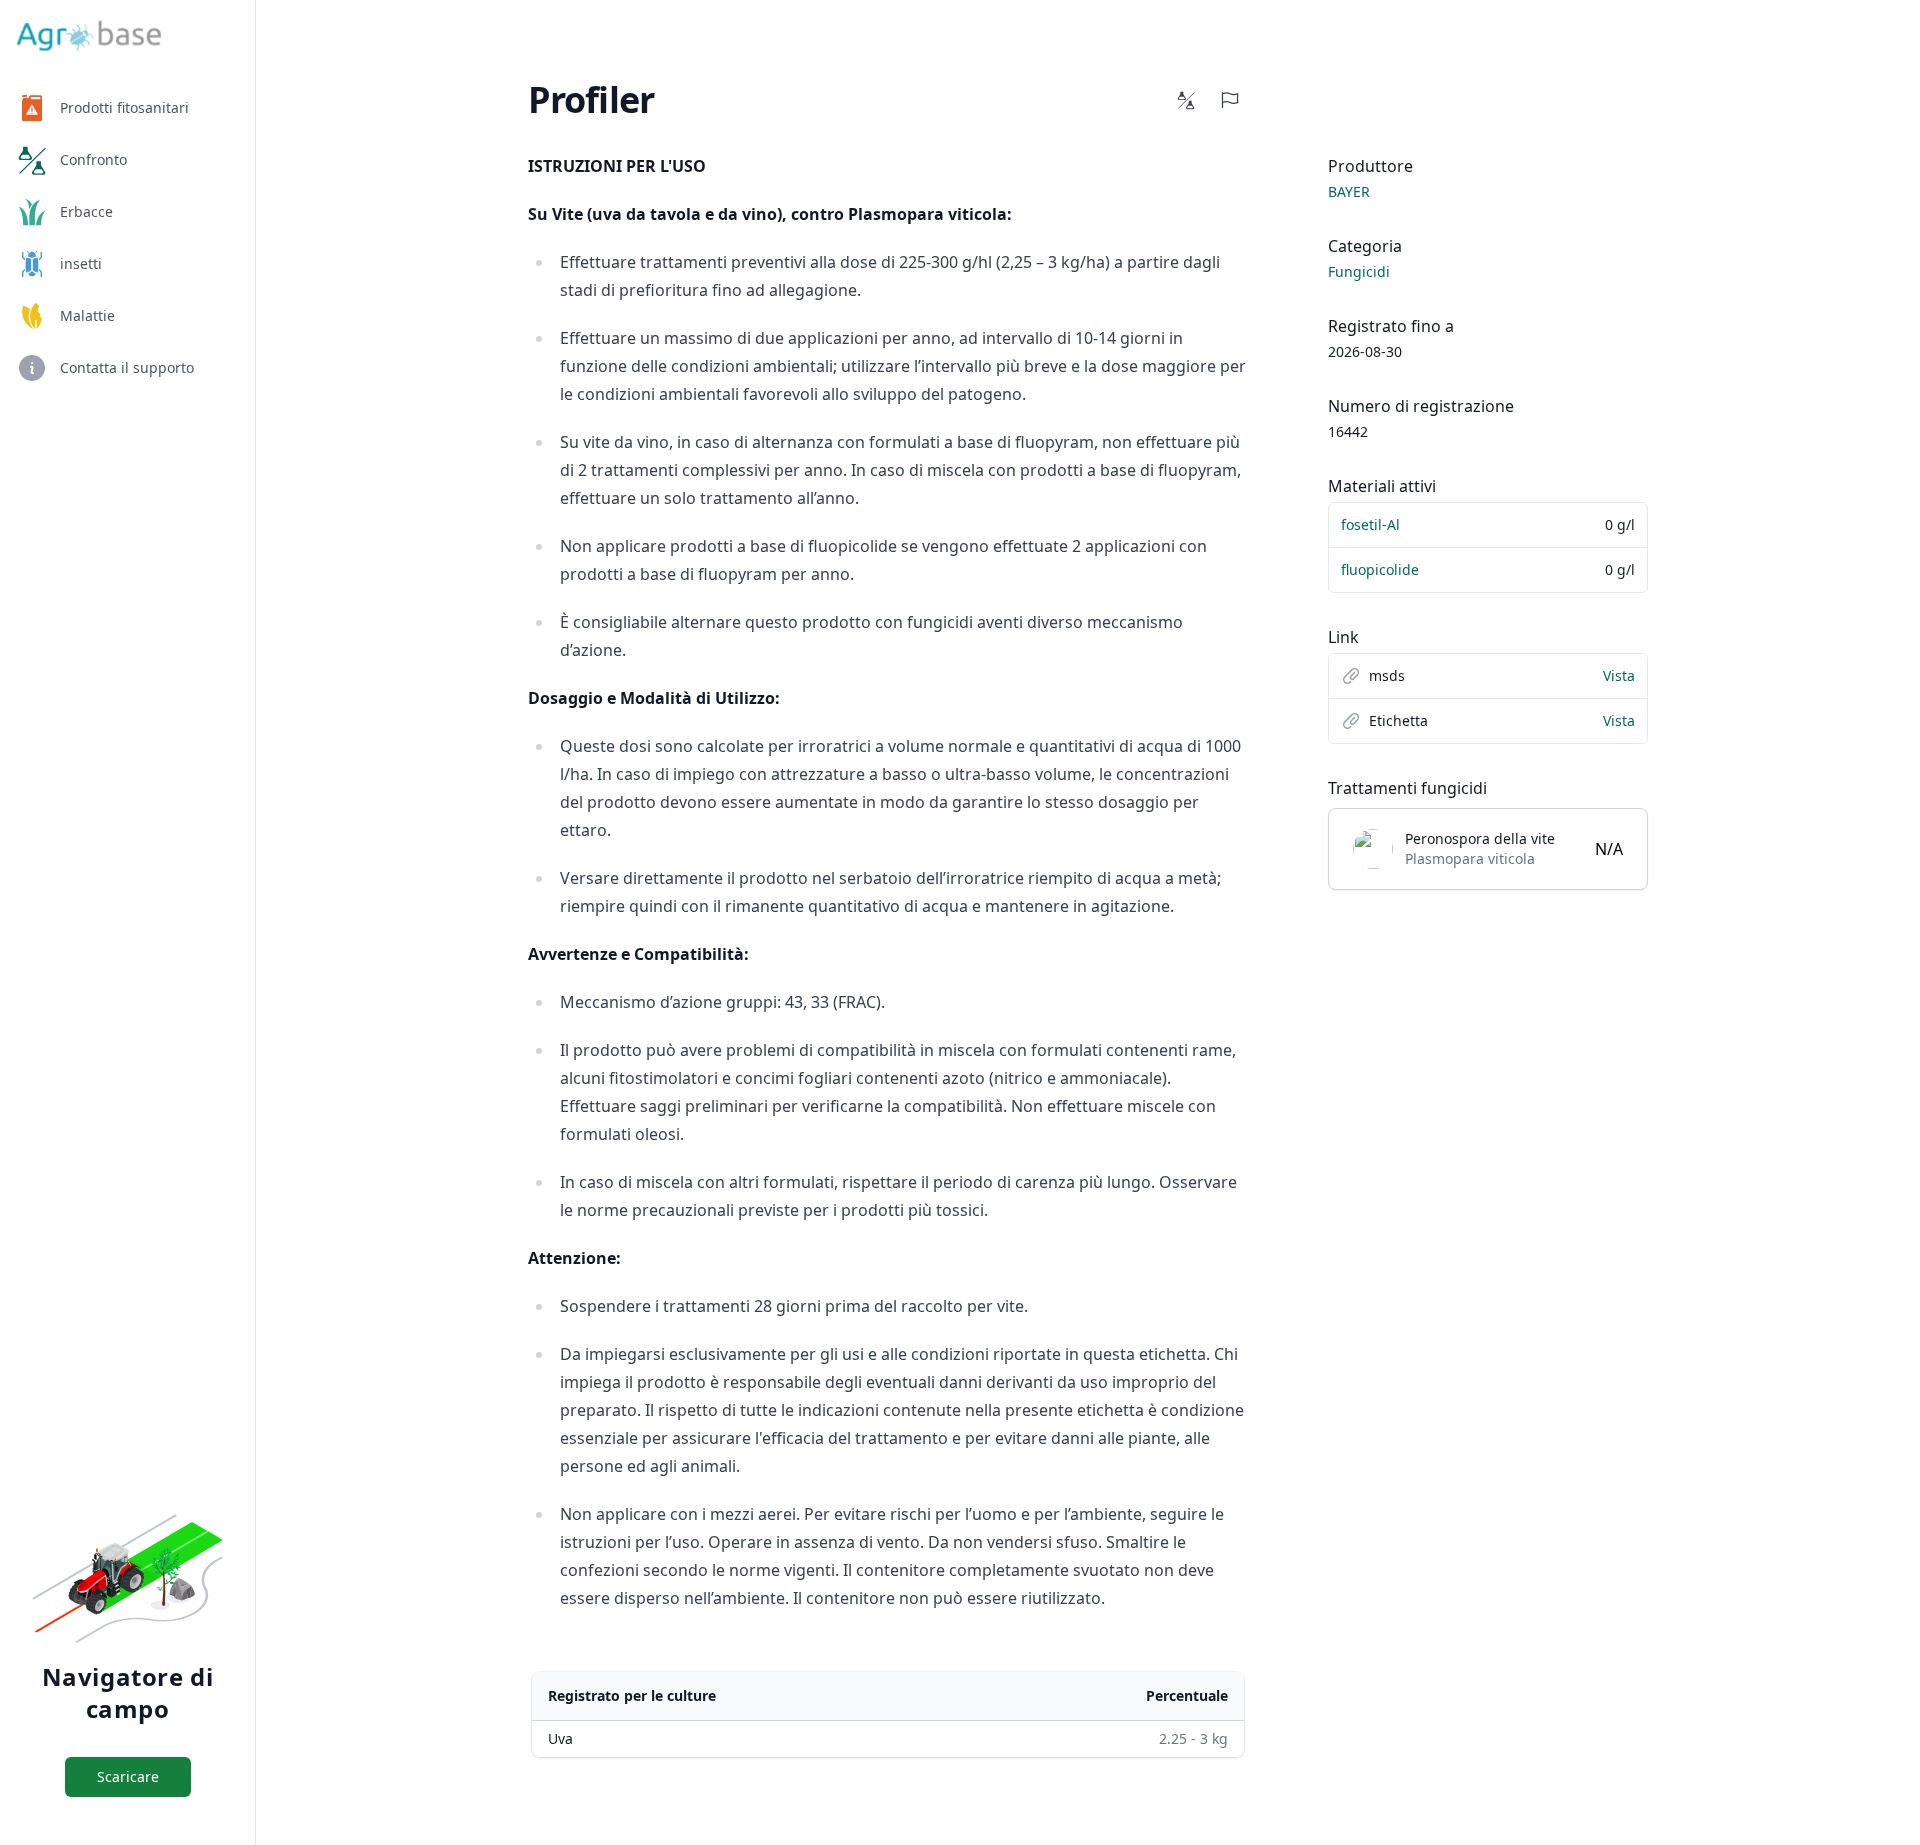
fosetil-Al (1370, 524)
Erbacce (86, 211)
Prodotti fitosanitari (124, 107)
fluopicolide (1380, 569)
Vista (1619, 675)
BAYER (1349, 191)
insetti (81, 263)
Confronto (93, 159)
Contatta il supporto (127, 367)
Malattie (87, 315)
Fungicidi (1359, 271)
